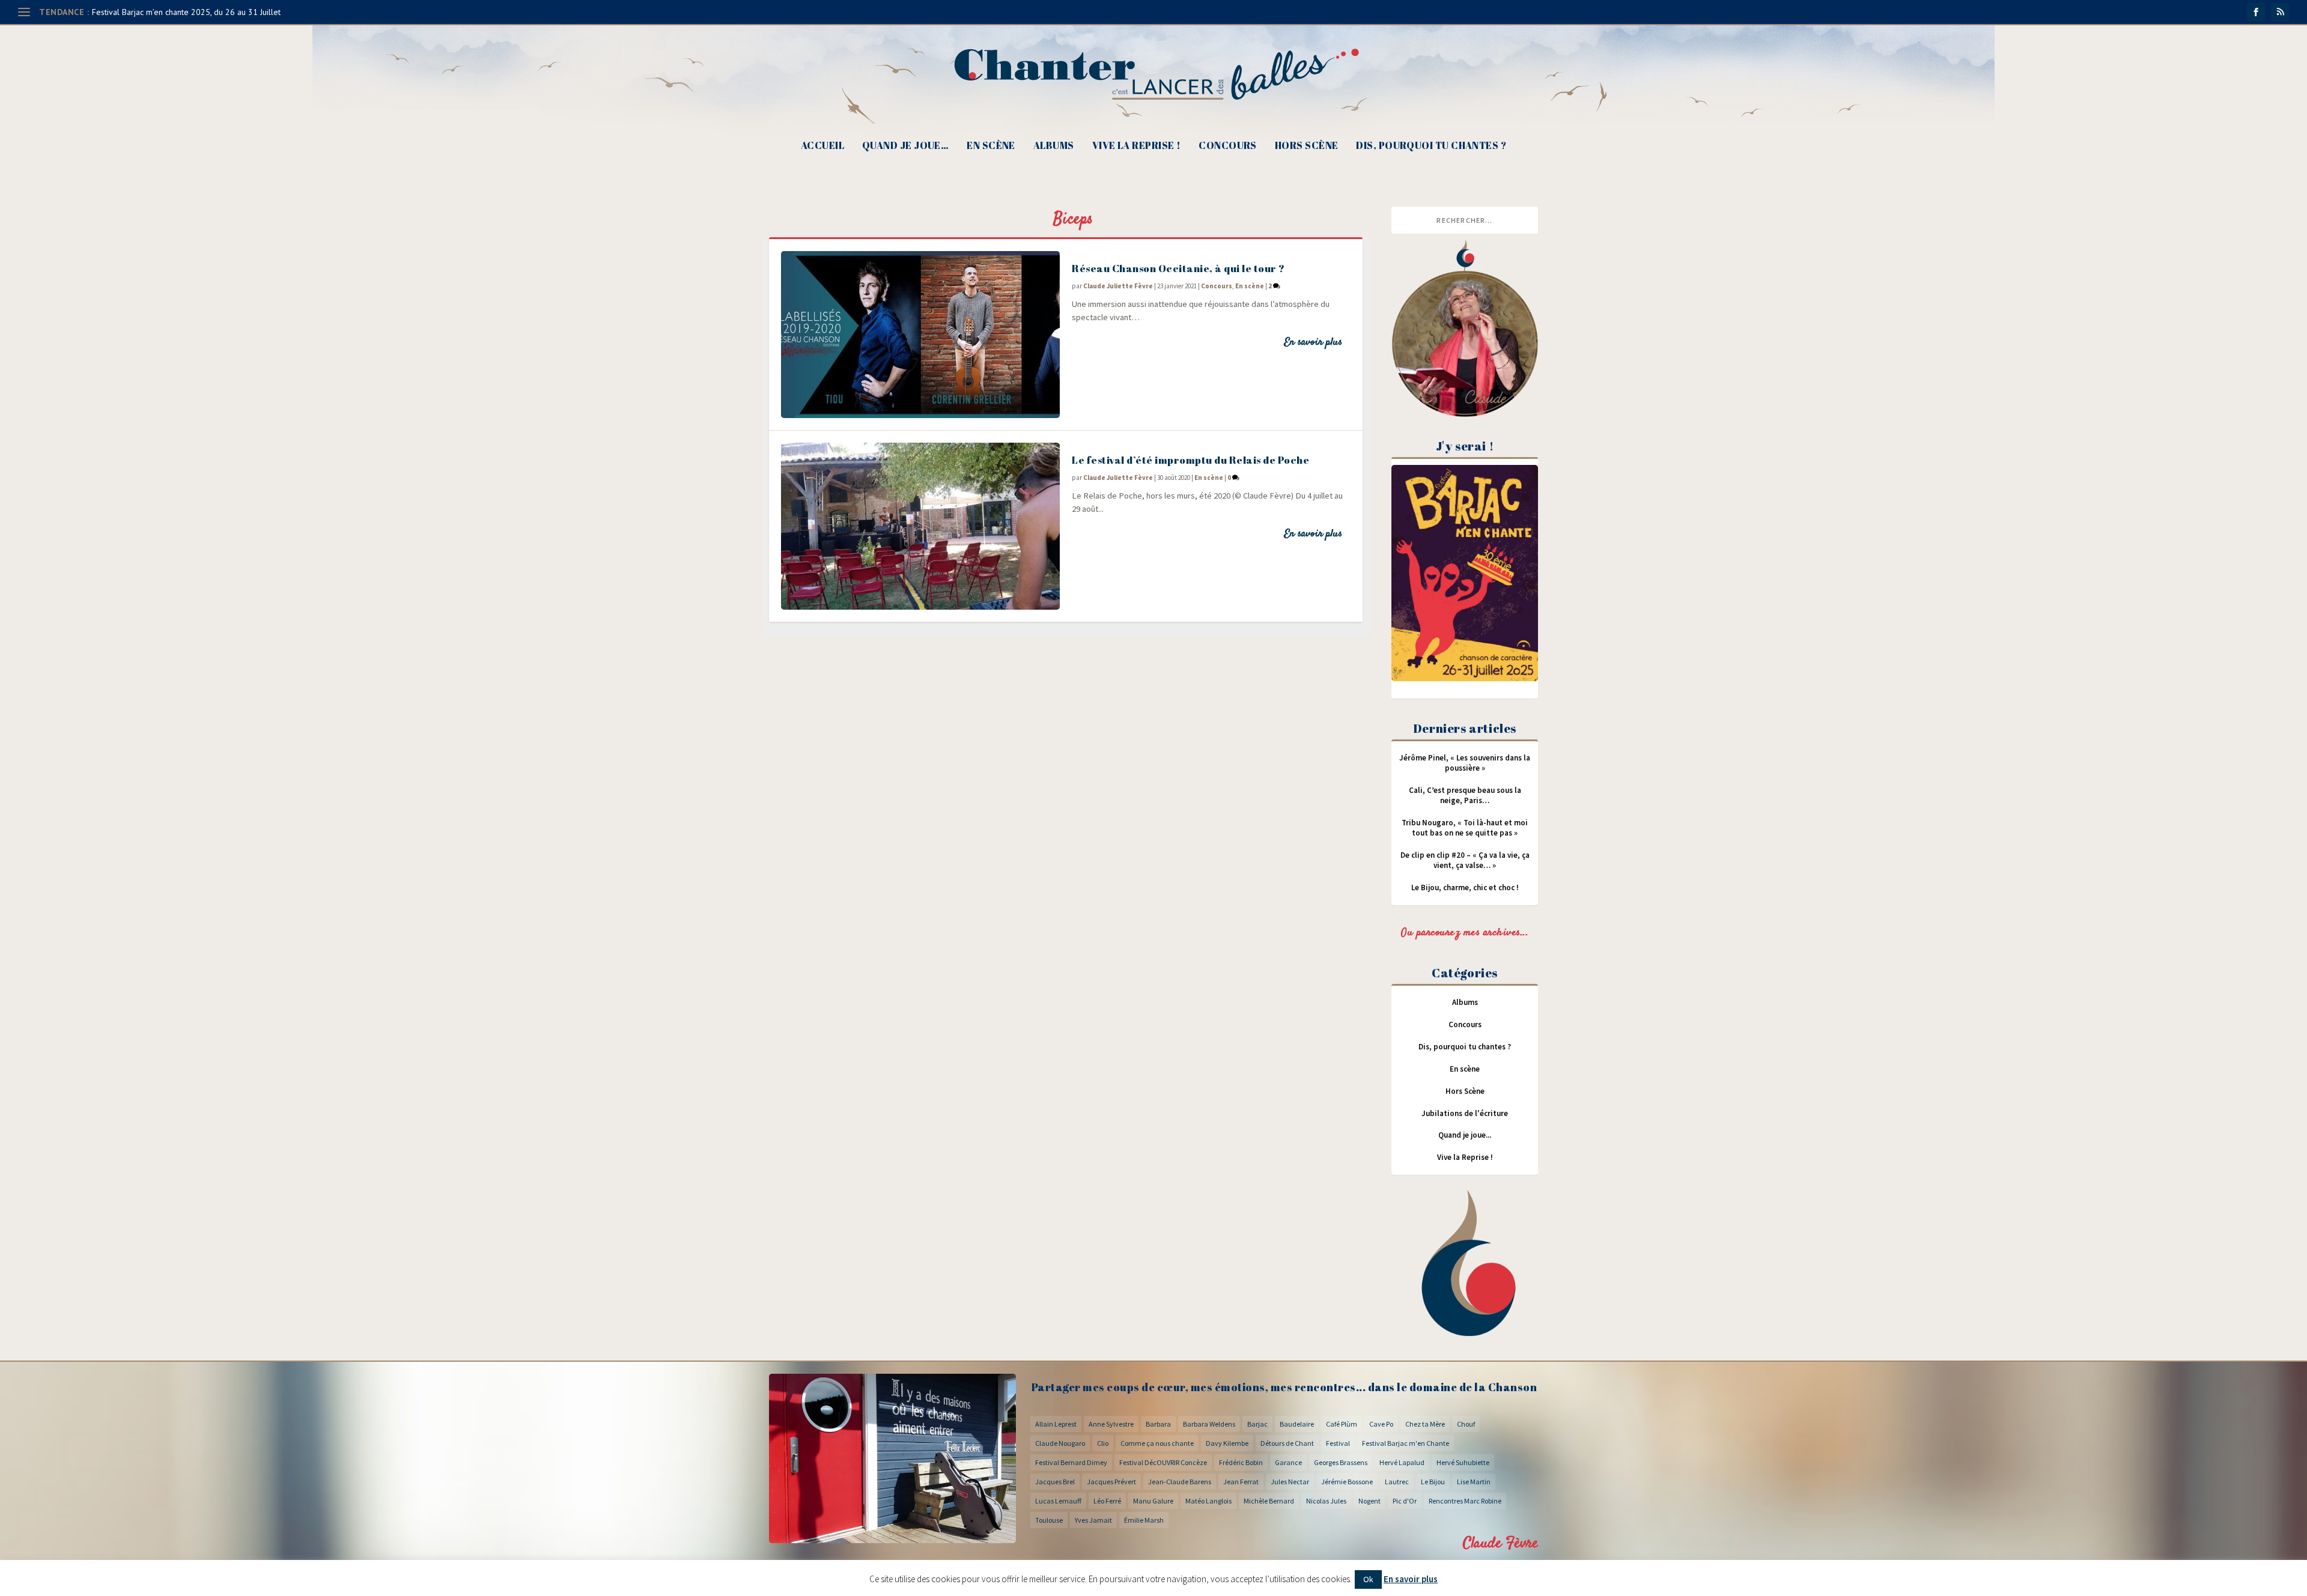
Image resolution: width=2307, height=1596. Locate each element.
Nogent (1369, 1501)
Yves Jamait (1093, 1520)
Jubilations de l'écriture (1465, 1113)
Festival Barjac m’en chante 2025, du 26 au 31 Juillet (186, 12)
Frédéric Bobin (1241, 1462)
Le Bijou (1433, 1482)
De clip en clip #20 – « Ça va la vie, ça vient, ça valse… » (1465, 860)
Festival (1338, 1443)
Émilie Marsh (1144, 1520)
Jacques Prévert (1111, 1482)
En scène (991, 146)
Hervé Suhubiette (1463, 1462)
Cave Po (1381, 1424)
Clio (1103, 1443)
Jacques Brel (1055, 1482)
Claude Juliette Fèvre (1118, 286)
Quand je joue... (1465, 1135)
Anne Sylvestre (1111, 1424)
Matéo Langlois (1208, 1501)
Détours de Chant (1287, 1443)
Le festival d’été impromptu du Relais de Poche (1190, 460)
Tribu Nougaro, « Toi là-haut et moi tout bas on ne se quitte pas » (1465, 828)
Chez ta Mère (1425, 1424)
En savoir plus (1313, 342)
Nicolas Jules (1326, 1501)
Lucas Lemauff (1058, 1501)
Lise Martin (1474, 1482)
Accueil (822, 146)
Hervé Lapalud (1402, 1462)
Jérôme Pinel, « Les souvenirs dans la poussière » (1465, 763)
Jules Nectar (1290, 1482)
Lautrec (1397, 1482)
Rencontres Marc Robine (1465, 1501)
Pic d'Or (1405, 1501)
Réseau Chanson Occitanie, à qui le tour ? (1178, 268)
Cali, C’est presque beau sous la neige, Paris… (1465, 795)
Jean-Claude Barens (1180, 1482)
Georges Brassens (1341, 1462)
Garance (1288, 1462)
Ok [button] (1368, 1579)
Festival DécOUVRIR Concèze (1163, 1462)
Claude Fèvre (1500, 1543)
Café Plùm (1342, 1424)
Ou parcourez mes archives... (1465, 933)
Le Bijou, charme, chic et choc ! (1465, 888)
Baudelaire (1297, 1424)
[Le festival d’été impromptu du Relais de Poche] (920, 526)
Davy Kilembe (1227, 1443)
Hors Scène (1307, 146)
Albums (1054, 146)
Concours (1228, 146)
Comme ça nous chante (1157, 1443)
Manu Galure (1153, 1501)
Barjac (1257, 1424)
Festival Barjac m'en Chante (1406, 1443)
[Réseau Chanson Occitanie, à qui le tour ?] (920, 335)
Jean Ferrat (1241, 1482)
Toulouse (1049, 1520)
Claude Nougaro (1060, 1443)
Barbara (1158, 1424)
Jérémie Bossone (1347, 1482)
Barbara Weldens (1209, 1424)
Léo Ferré (1107, 1501)
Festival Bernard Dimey (1071, 1462)
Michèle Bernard (1269, 1501)
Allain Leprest (1056, 1424)
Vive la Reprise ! (1137, 146)
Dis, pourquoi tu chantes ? (1431, 146)
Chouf (1466, 1424)
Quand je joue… (905, 146)
